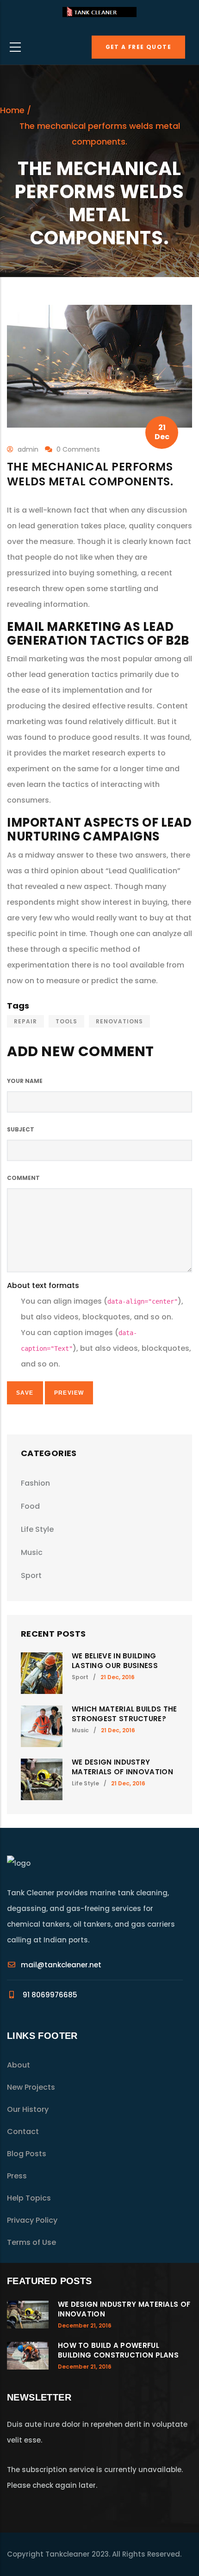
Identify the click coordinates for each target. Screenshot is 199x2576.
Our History (28, 2109)
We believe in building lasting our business (115, 1661)
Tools (66, 1021)
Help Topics (29, 2198)
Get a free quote (138, 47)
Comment (23, 1178)
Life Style (37, 1529)
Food (30, 1506)
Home (12, 110)
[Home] (99, 15)
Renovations (119, 1021)
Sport (31, 1575)
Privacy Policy (32, 2220)
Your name (25, 1081)
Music (32, 1552)
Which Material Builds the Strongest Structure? (124, 1714)
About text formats (43, 1285)
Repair (25, 1021)
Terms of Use (31, 2242)
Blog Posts (27, 2154)
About (19, 2065)
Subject (21, 1129)
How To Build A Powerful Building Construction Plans (118, 2350)
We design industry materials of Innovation (122, 1767)
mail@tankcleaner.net (61, 1965)
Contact (23, 2132)
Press (17, 2176)
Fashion (35, 1483)
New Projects (31, 2087)
